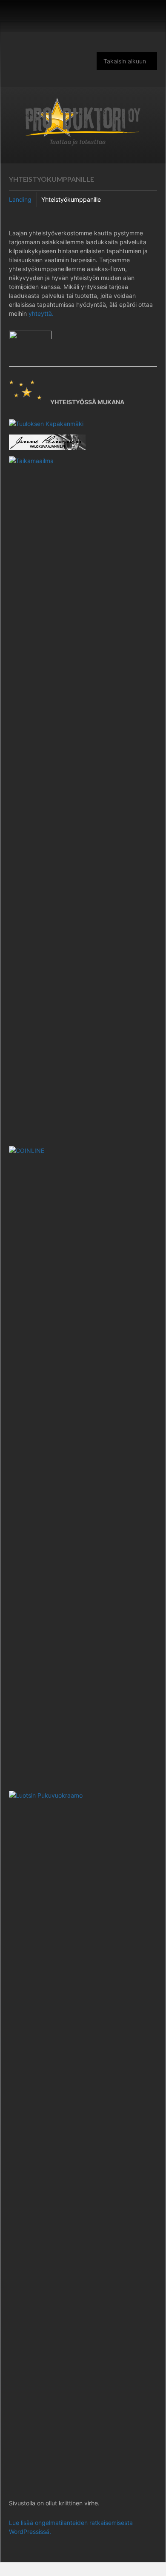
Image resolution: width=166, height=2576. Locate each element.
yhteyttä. (41, 313)
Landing (20, 199)
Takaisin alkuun (125, 61)
